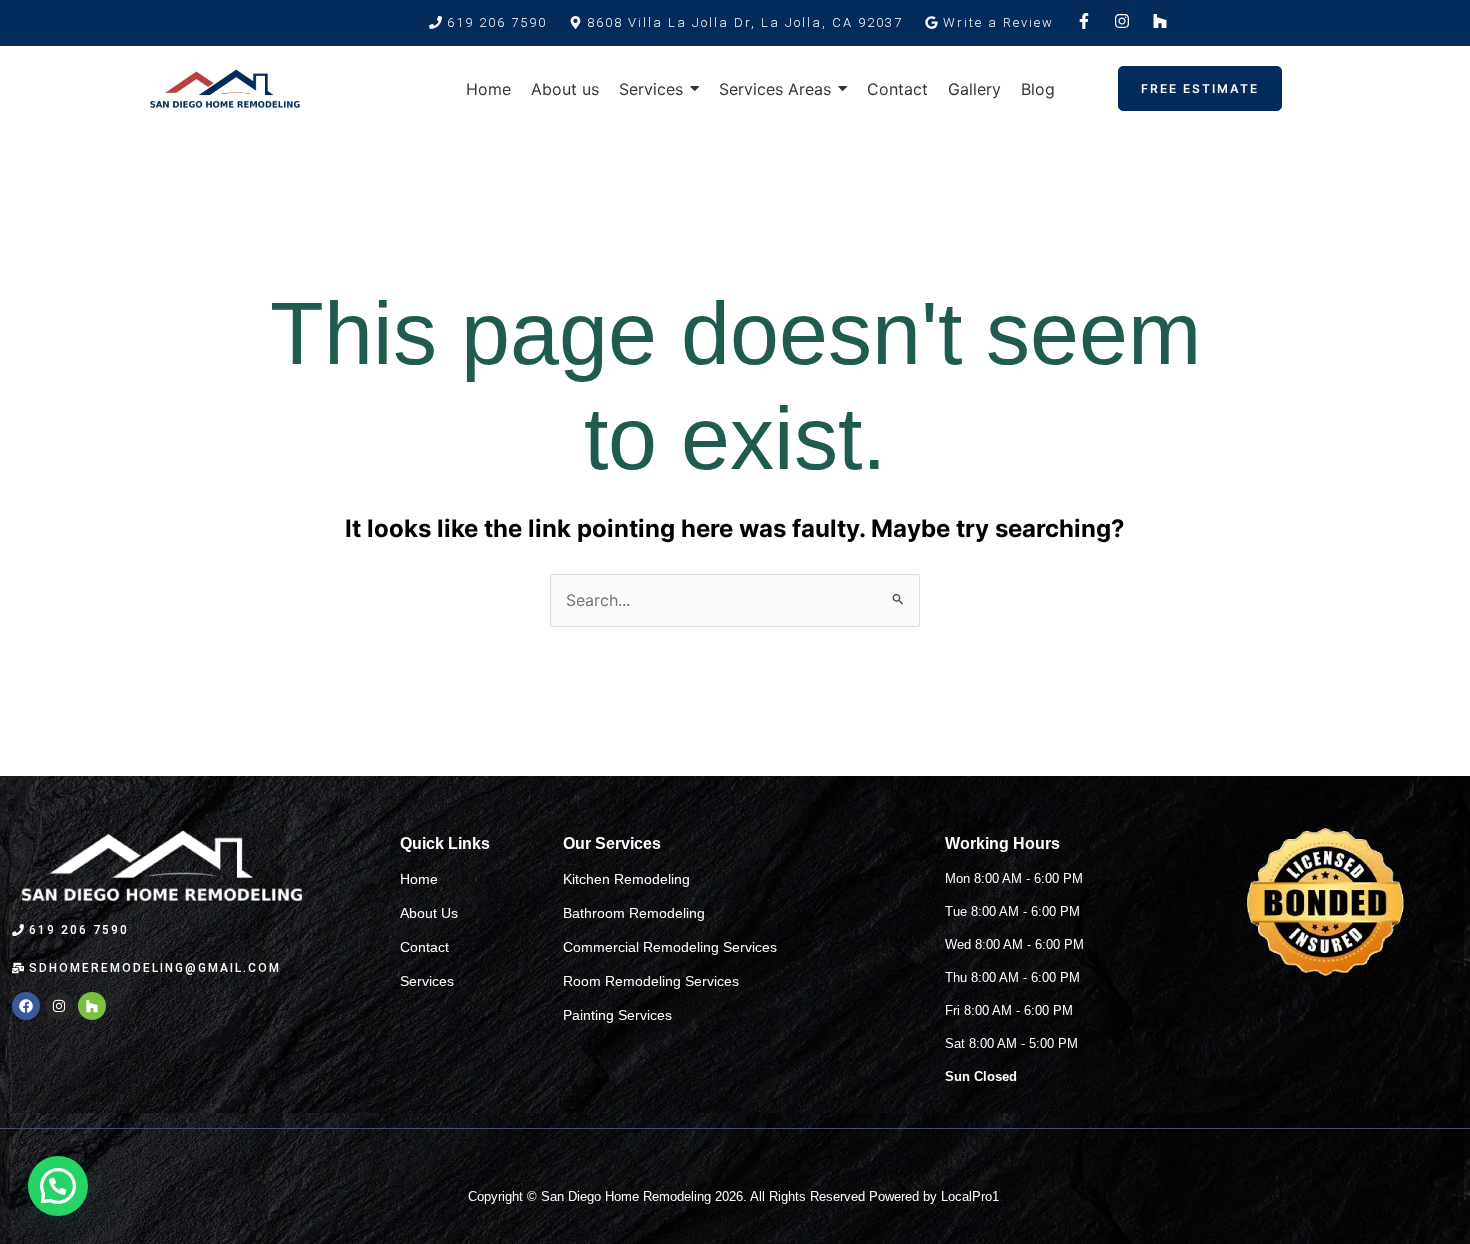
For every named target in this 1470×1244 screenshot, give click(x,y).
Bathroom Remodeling (634, 913)
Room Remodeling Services (651, 981)
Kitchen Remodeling (626, 879)
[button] (736, 22)
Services (427, 981)
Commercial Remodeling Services (670, 947)
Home (419, 879)
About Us (429, 913)
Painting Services (617, 1015)
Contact (424, 947)
